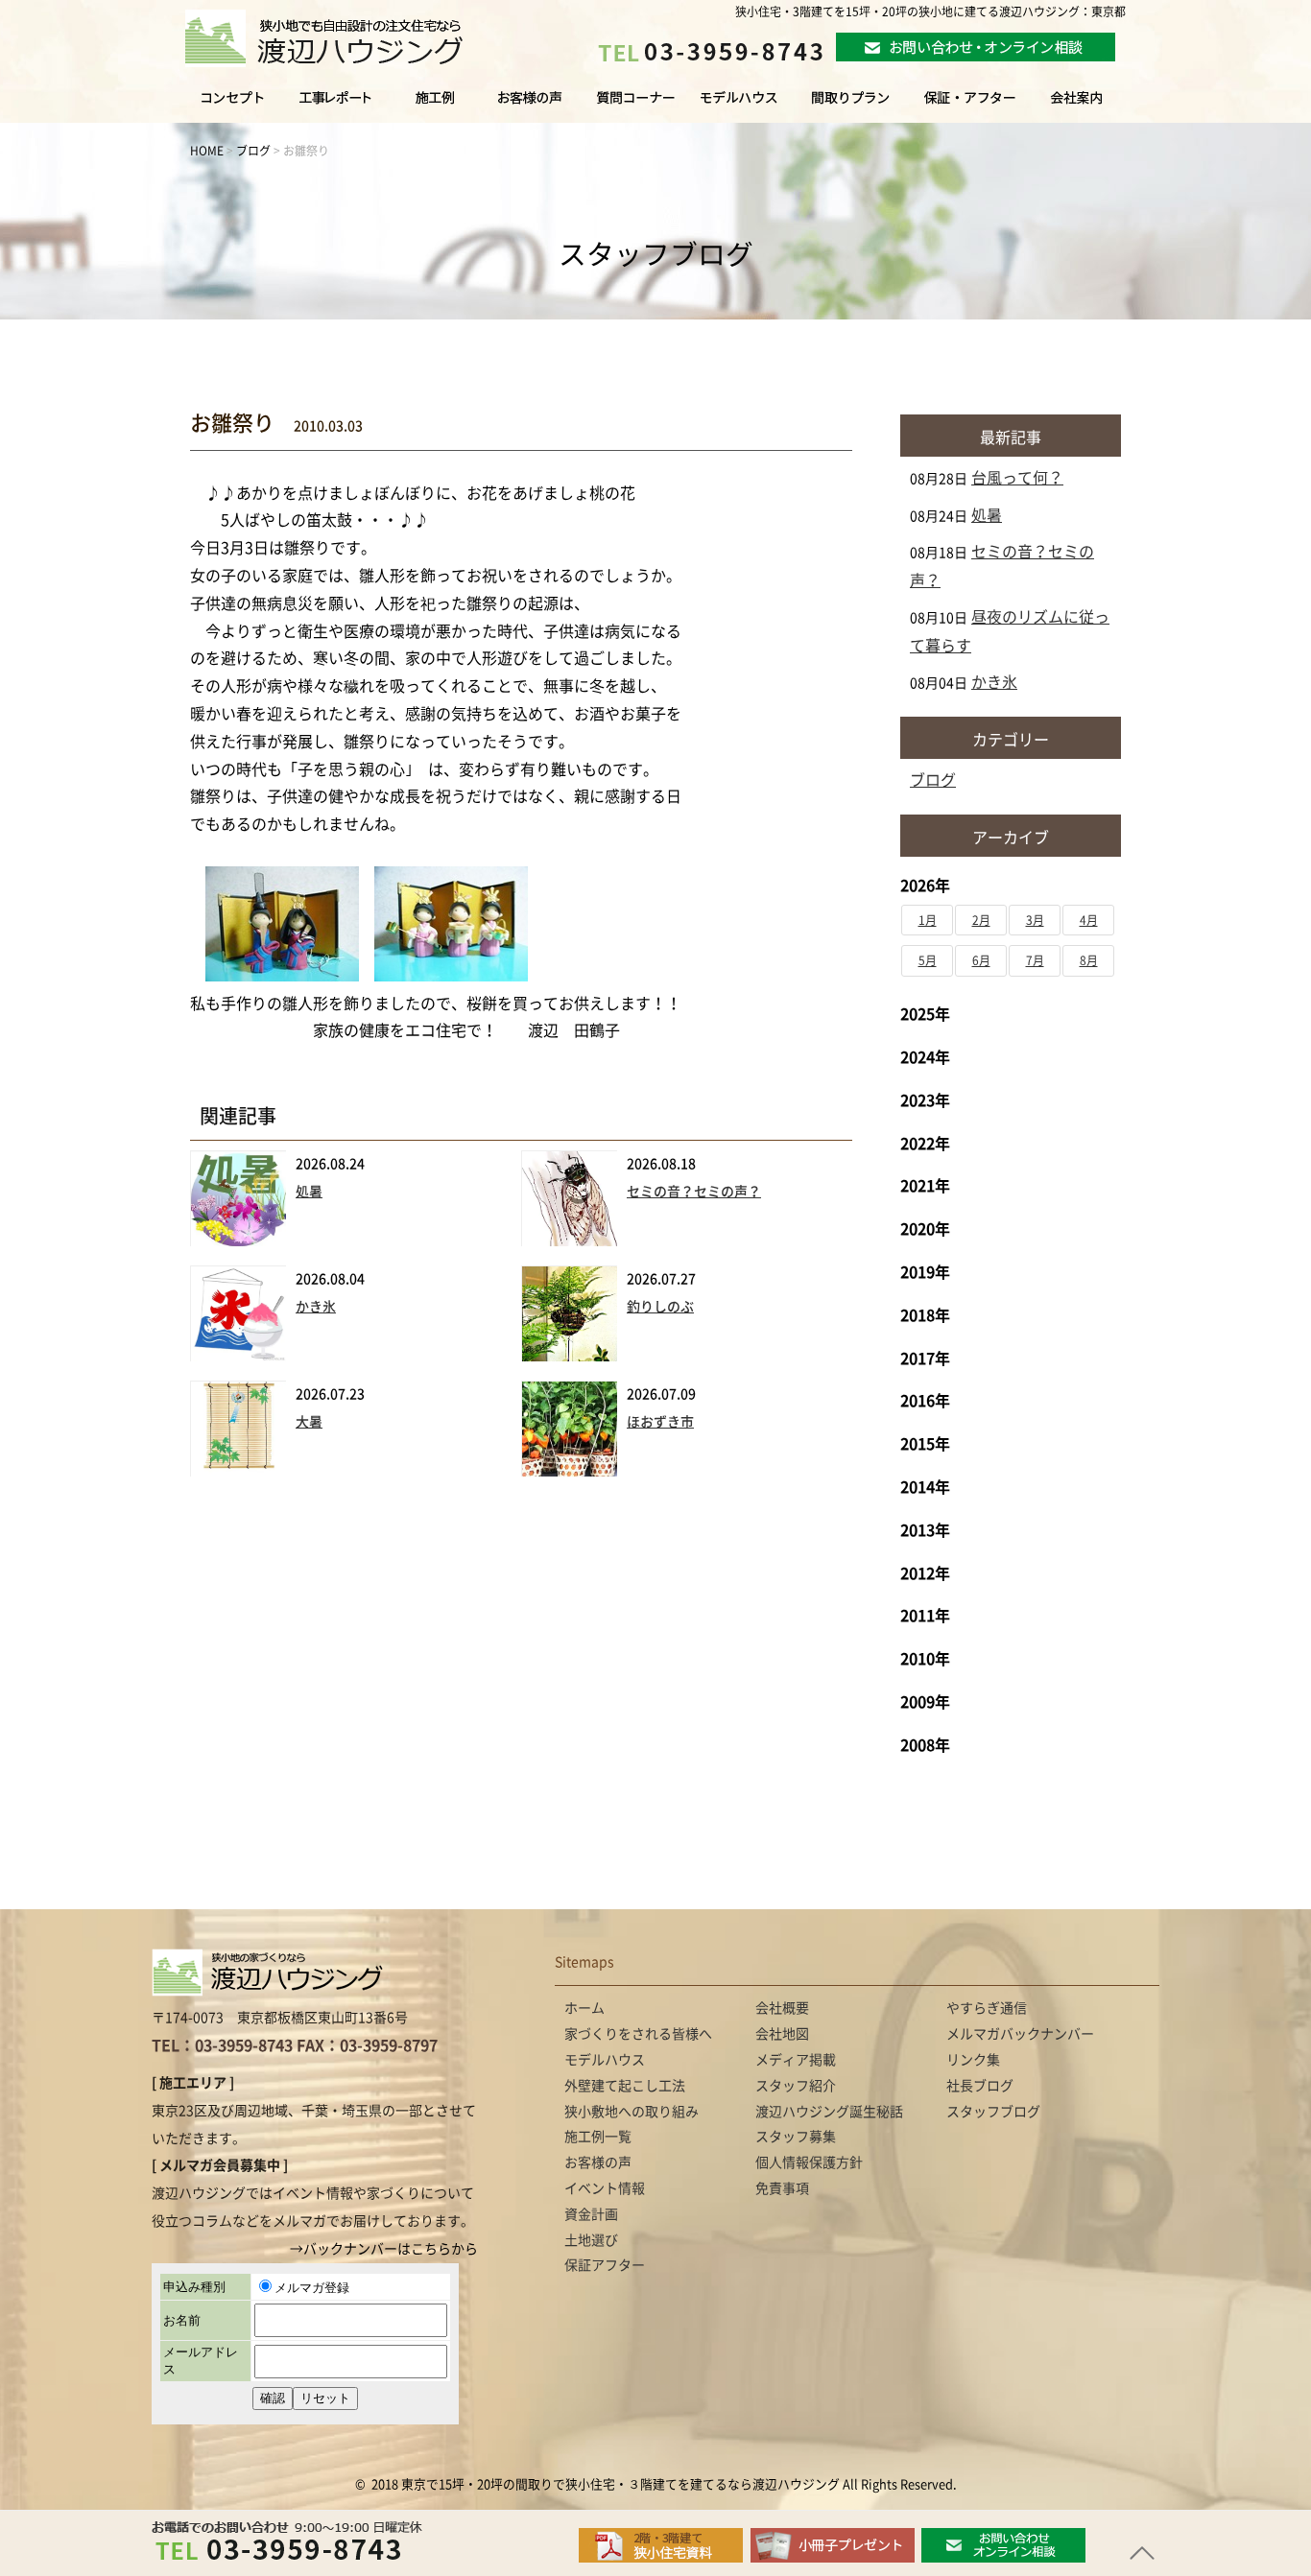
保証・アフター (970, 106)
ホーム (584, 2008)
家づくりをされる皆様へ (218, 106)
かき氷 (316, 1307)
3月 (1035, 920)
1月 (928, 920)
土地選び (591, 2240)
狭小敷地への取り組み (632, 2112)
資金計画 (591, 2214)
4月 (1089, 920)
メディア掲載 (796, 2060)
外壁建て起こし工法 (625, 2086)
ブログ (933, 780)
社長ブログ (980, 2086)
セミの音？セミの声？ (694, 1192)
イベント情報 (605, 2188)
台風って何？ (1017, 478)
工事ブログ (339, 106)
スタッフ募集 (796, 2137)
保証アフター (605, 2265)
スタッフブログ (993, 2112)
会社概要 (782, 2008)
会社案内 (1096, 106)
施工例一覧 (436, 106)
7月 (1035, 960)
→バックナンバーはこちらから (384, 2249)
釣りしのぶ (660, 1307)
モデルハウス (740, 106)
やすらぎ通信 (987, 2008)
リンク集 (973, 2060)
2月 (981, 920)
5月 (928, 960)
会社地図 (782, 2034)
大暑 (309, 1422)
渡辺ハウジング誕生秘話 (829, 2112)
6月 (981, 960)
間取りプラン (850, 106)
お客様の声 (527, 106)
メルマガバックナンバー (1020, 2034)
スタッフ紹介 (796, 2086)
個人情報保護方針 (809, 2162)
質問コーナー (631, 106)
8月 (1089, 960)
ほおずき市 (660, 1422)
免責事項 (782, 2188)
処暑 (309, 1192)
